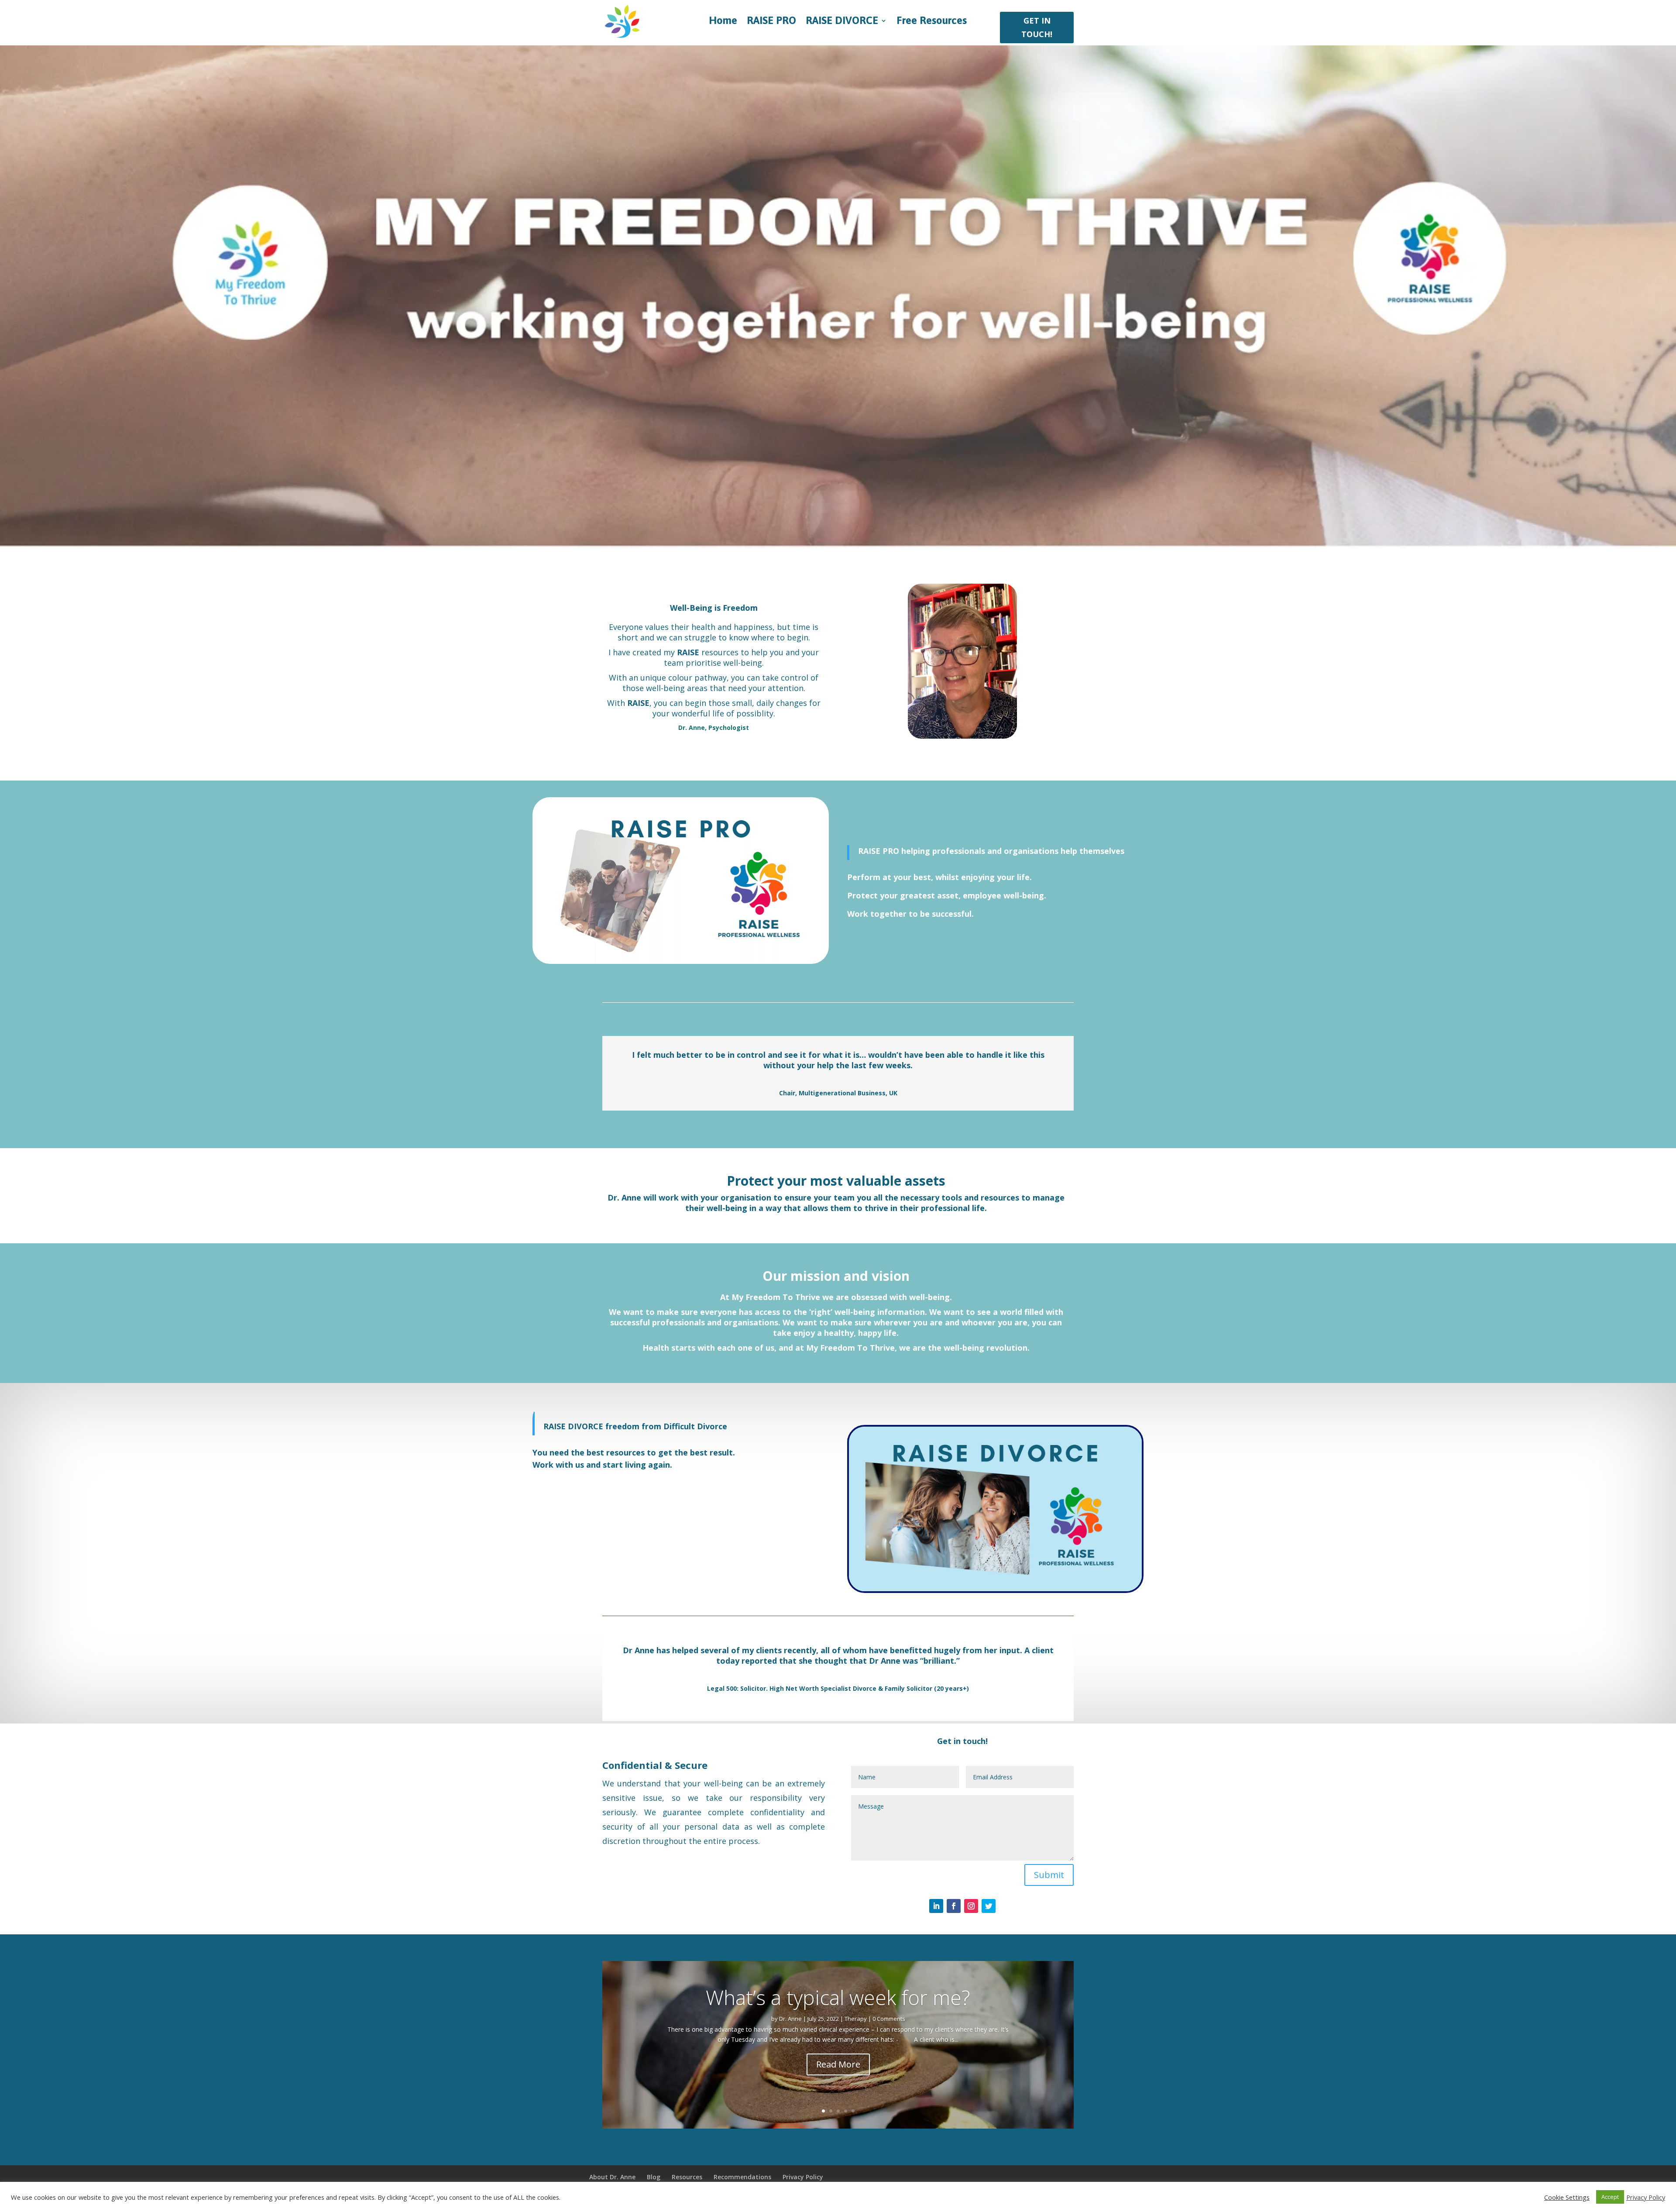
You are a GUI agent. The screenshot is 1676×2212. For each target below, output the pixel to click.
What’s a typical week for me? (838, 1997)
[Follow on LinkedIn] (936, 1906)
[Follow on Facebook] (954, 1906)
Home (723, 22)
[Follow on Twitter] (989, 1906)
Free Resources (932, 22)
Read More (838, 2064)
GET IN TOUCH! (1037, 27)
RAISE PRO (771, 22)
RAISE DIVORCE (842, 22)
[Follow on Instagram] (971, 1906)
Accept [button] (1610, 2197)
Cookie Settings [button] (1567, 2197)
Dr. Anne (790, 2019)
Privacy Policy (1646, 2197)
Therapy (856, 2019)
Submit (1049, 1875)
